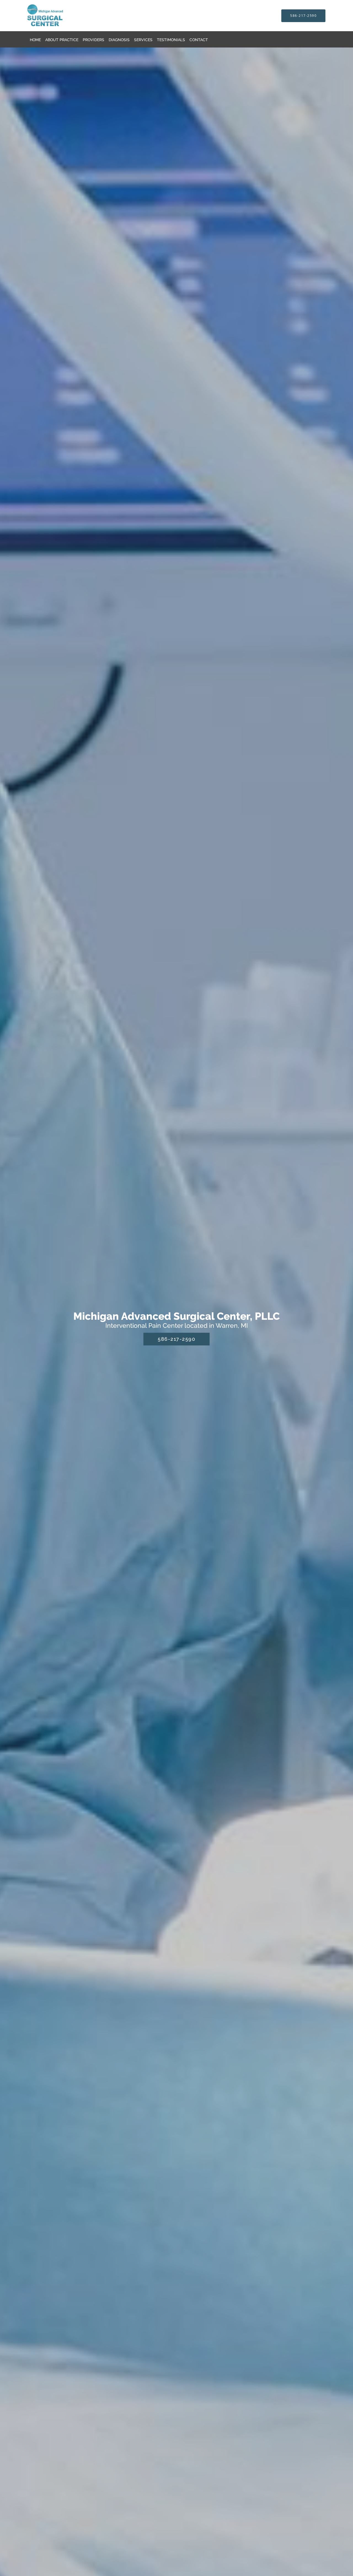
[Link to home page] (57, 16)
